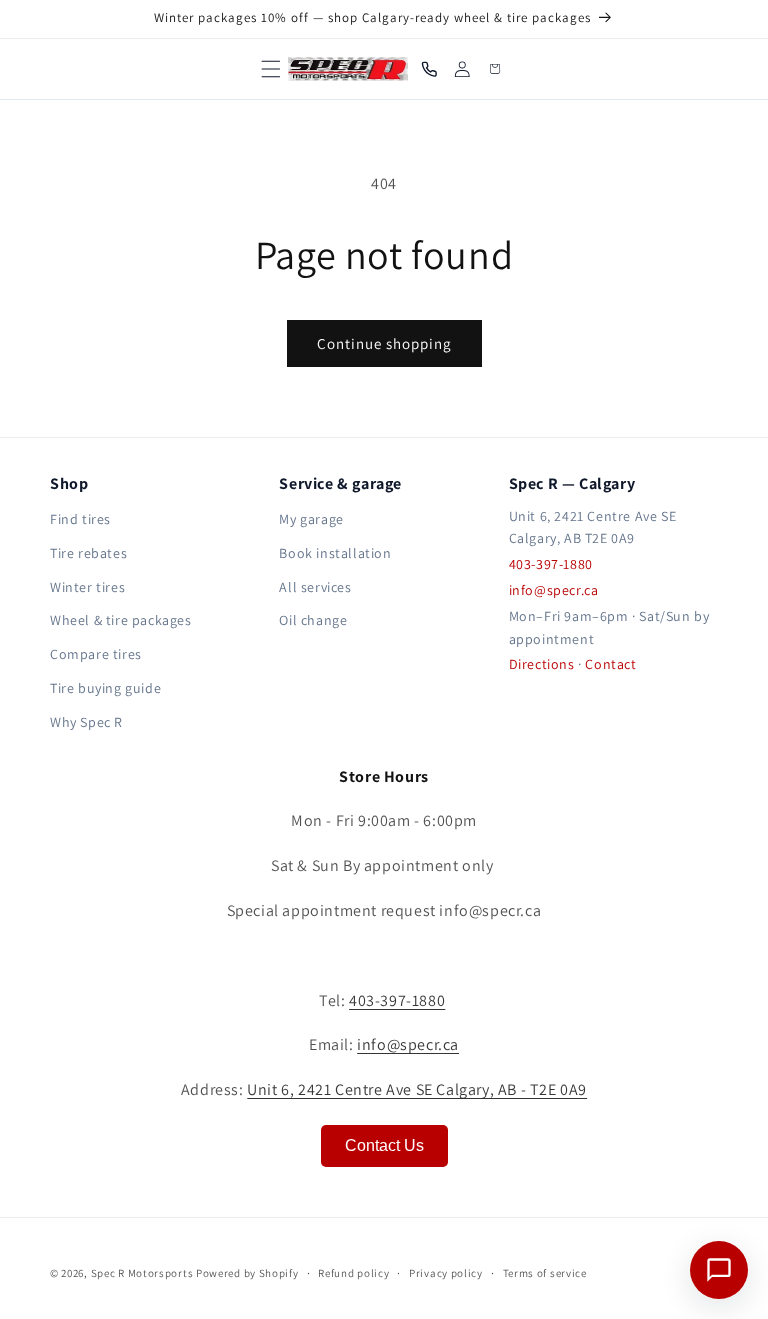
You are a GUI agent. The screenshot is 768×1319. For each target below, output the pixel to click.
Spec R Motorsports (142, 1273)
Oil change (313, 620)
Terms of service (545, 1273)
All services (315, 587)
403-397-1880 (551, 564)
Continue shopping (384, 343)
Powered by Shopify (247, 1273)
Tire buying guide (105, 688)
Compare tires (96, 654)
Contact (610, 664)
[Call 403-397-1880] (429, 69)
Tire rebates (88, 553)
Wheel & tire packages (121, 620)
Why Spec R (86, 722)
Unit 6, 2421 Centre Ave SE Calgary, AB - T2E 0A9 (417, 1089)
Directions (542, 664)
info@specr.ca (554, 590)
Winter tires (87, 587)
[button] (272, 69)
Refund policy (353, 1273)
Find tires (80, 519)
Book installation (335, 553)
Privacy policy (446, 1273)
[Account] (462, 69)
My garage (311, 519)
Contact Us (384, 1145)
